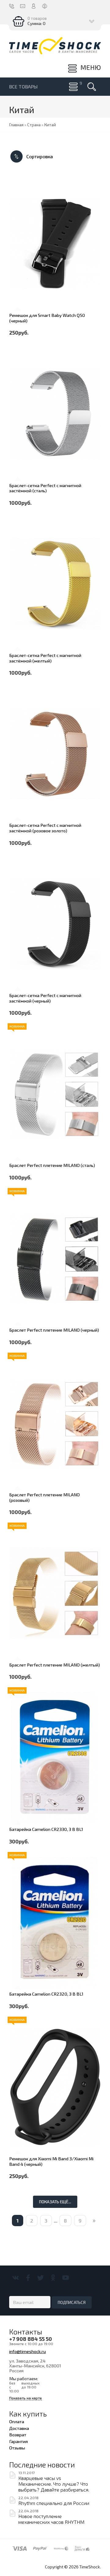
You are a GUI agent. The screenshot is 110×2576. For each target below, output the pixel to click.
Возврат (18, 2434)
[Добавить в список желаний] (17, 289)
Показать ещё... (55, 2202)
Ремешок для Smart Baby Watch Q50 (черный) (47, 318)
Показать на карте (26, 2398)
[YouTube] (66, 2278)
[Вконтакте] (15, 2278)
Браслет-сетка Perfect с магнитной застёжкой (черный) (45, 998)
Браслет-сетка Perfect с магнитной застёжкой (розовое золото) (45, 828)
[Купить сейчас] (17, 255)
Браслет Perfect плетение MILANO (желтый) (55, 1665)
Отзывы (17, 2448)
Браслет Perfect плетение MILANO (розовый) (44, 1497)
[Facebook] (28, 2278)
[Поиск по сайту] (92, 87)
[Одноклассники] (53, 2278)
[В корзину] (17, 272)
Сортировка (39, 156)
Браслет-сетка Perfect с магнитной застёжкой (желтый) (45, 658)
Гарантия (18, 2441)
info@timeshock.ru (28, 2351)
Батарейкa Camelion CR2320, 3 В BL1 (46, 1994)
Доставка (19, 2428)
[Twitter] (40, 2278)
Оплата (17, 2421)
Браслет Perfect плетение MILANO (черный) (54, 1330)
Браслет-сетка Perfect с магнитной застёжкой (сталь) (45, 488)
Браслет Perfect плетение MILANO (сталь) (52, 1165)
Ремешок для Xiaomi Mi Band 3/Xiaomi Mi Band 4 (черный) (51, 2161)
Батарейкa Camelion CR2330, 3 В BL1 (46, 1829)
